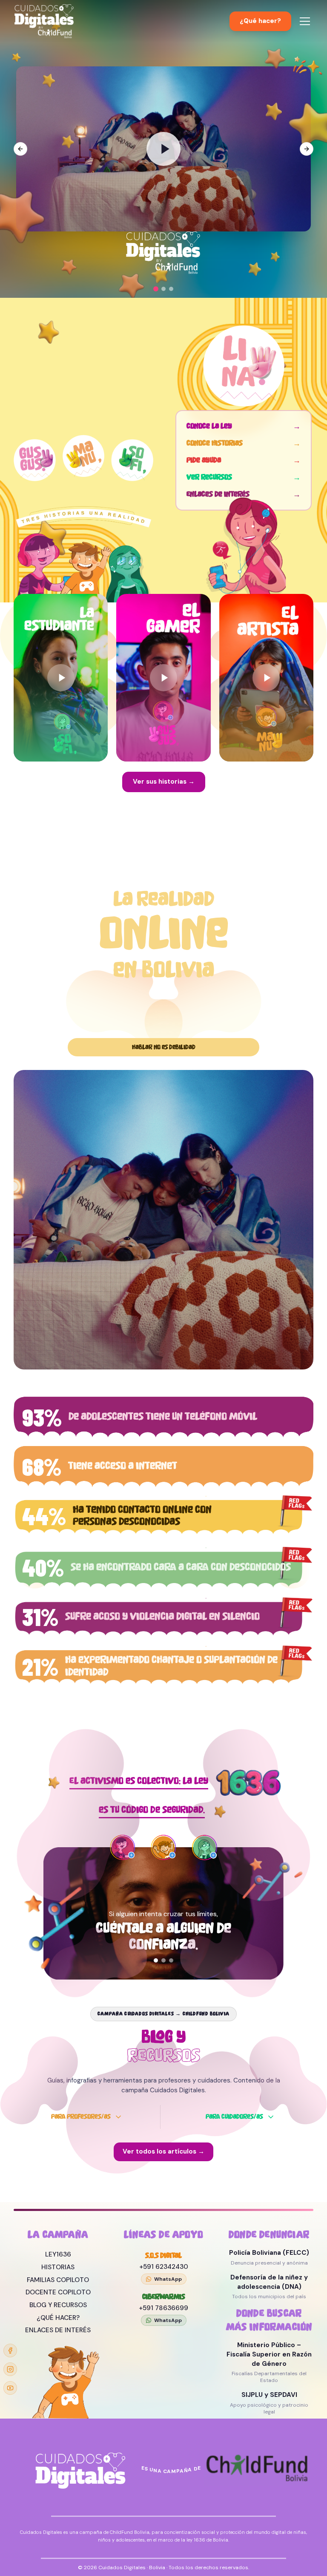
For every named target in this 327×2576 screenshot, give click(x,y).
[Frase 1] (156, 1960)
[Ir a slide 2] (163, 289)
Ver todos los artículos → (163, 2151)
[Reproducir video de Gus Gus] (163, 678)
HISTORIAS (58, 2267)
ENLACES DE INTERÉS (58, 2330)
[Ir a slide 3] (171, 289)
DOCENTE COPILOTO (58, 2292)
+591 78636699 (163, 2308)
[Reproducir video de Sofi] (61, 678)
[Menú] (305, 21)
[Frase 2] (163, 1960)
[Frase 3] (171, 1960)
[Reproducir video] (163, 149)
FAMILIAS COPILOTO (58, 2280)
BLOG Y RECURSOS (58, 2305)
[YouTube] (10, 2388)
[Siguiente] (198, 1931)
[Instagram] (10, 2369)
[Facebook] (10, 2351)
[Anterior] (129, 1931)
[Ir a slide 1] (156, 289)
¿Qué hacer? (260, 21)
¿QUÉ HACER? (58, 2318)
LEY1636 (58, 2254)
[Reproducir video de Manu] (266, 678)
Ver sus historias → (164, 782)
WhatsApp (168, 2279)
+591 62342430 (164, 2267)
